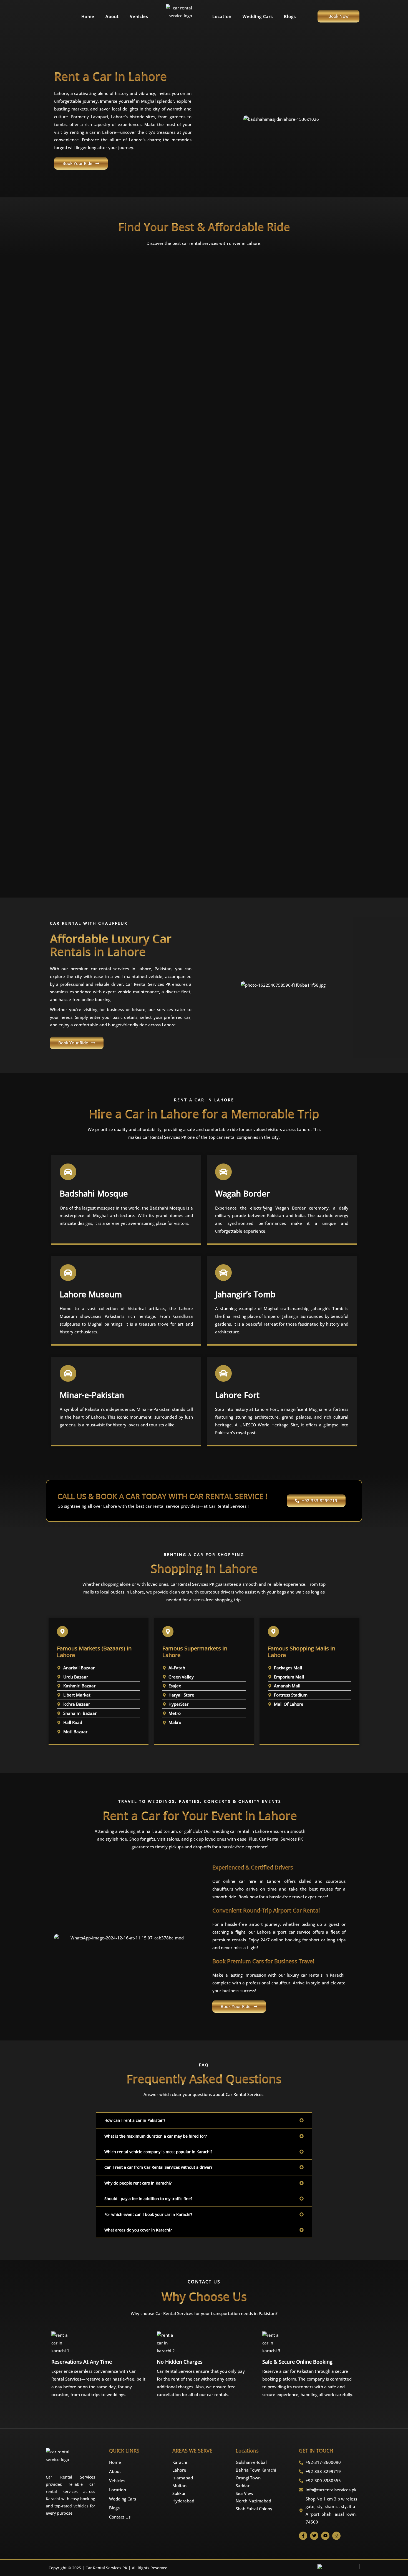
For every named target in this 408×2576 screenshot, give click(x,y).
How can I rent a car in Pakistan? (135, 2120)
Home (88, 16)
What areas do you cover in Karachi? (138, 2230)
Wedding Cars (258, 16)
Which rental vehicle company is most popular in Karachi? (158, 2152)
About (112, 16)
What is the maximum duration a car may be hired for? (156, 2136)
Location (222, 16)
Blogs (290, 16)
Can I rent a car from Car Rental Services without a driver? (158, 2167)
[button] (204, 2120)
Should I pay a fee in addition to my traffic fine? (148, 2199)
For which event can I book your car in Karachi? (148, 2214)
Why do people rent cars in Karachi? (138, 2183)
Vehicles (139, 16)
